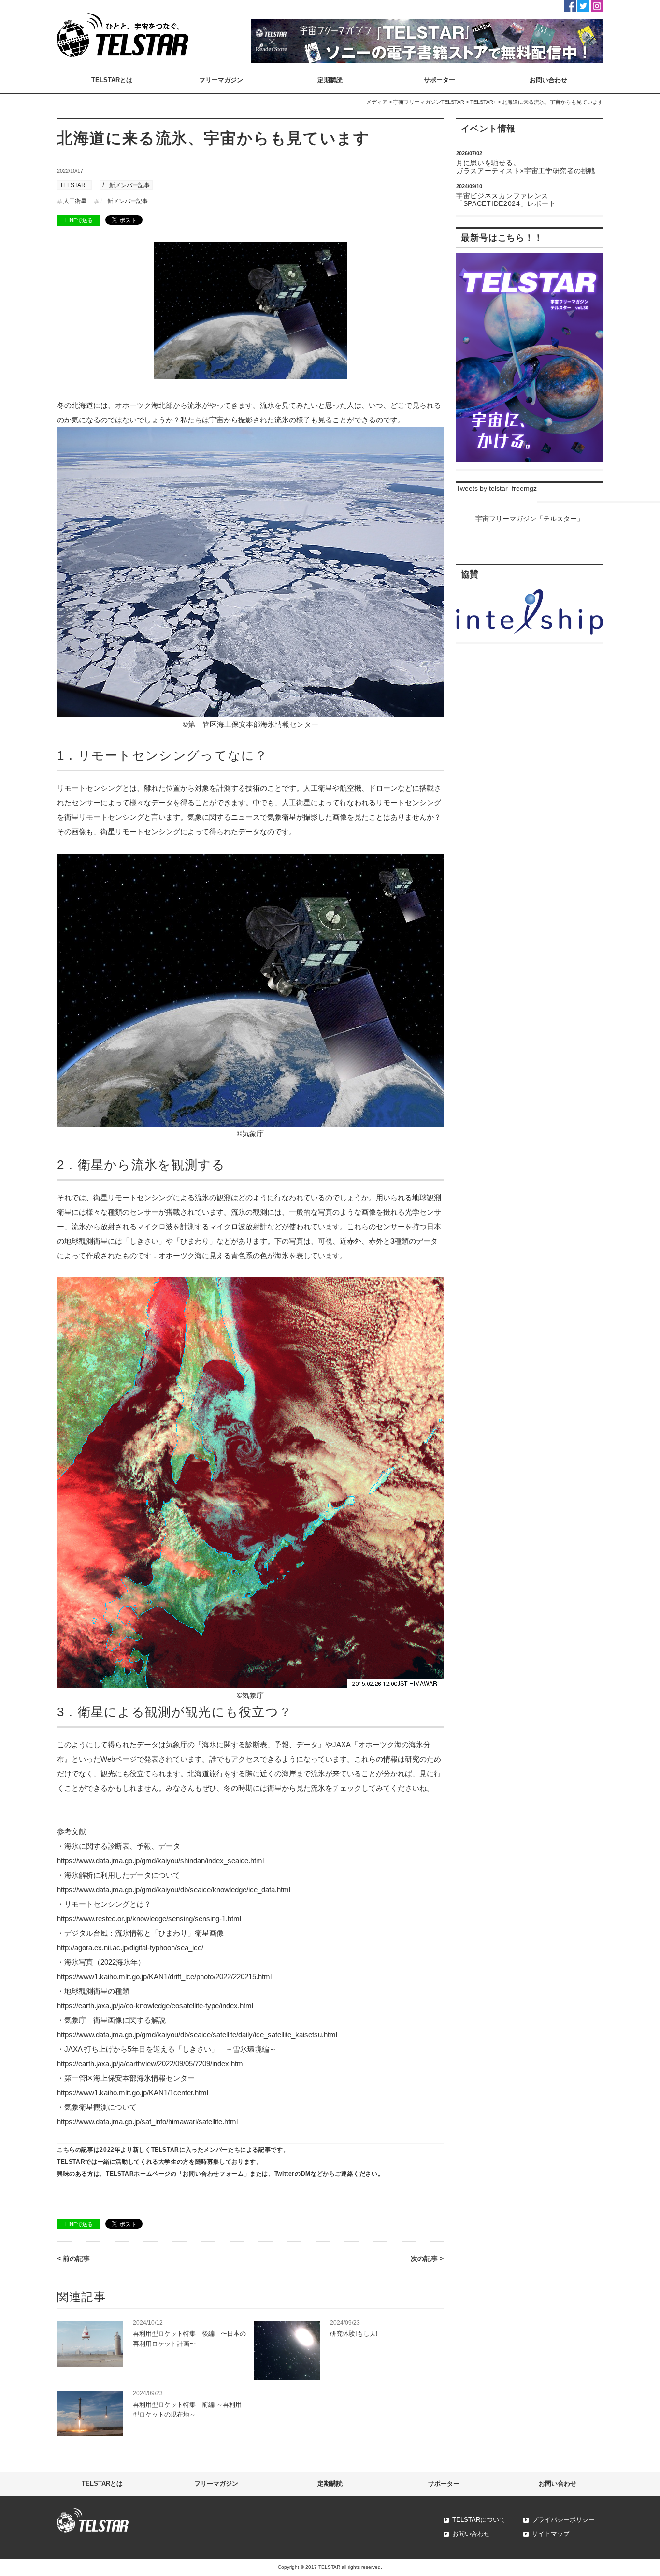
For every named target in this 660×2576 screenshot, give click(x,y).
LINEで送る (79, 220)
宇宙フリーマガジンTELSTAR (429, 102)
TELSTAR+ (483, 102)
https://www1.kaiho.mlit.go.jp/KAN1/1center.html (133, 2092)
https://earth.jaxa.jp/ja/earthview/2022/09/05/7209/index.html (151, 2063)
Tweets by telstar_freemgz (496, 488)
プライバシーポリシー (563, 2520)
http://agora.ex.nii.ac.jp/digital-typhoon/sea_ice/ (130, 1947)
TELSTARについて (479, 2520)
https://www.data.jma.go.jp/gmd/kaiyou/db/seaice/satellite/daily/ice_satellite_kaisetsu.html (197, 2034)
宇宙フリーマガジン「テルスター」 (530, 519)
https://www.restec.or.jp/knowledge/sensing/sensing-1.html (149, 1918)
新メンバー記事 (129, 185)
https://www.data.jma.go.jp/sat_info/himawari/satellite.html (147, 2121)
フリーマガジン (221, 80)
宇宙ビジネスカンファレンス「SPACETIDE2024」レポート (506, 200)
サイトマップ (551, 2534)
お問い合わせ (548, 80)
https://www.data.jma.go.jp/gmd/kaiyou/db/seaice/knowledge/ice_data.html (174, 1889)
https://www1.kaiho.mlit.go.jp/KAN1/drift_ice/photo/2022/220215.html (164, 1976)
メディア (377, 102)
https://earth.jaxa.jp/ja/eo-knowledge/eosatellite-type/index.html (155, 2005)
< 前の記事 (73, 2258)
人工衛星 (75, 201)
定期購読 (330, 80)
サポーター (439, 80)
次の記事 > (427, 2258)
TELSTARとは (112, 80)
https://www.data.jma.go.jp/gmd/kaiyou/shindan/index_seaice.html (160, 1860)
